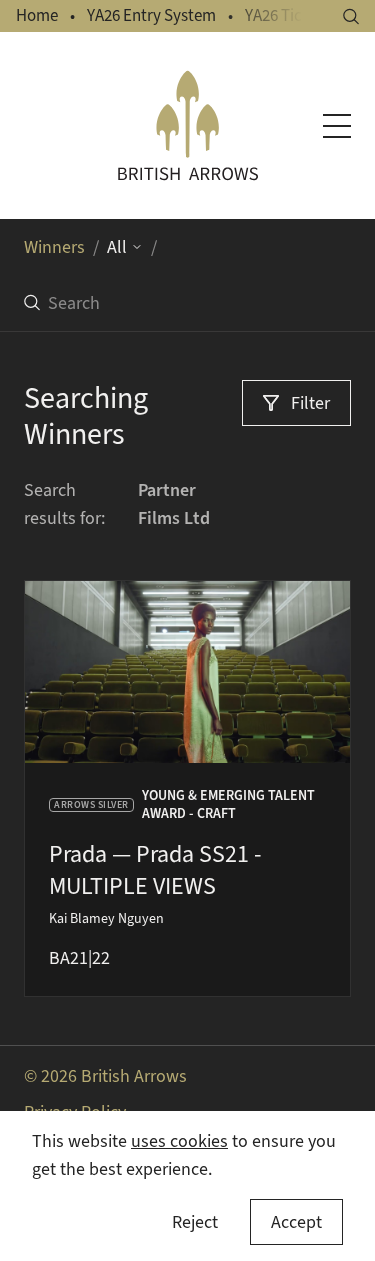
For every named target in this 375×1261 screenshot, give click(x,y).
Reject (195, 1222)
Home (37, 15)
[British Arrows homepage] (188, 125)
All (117, 247)
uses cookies (179, 1141)
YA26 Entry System (151, 15)
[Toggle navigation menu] (337, 126)
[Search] (351, 16)
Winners (54, 247)
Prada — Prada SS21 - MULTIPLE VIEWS (155, 870)
